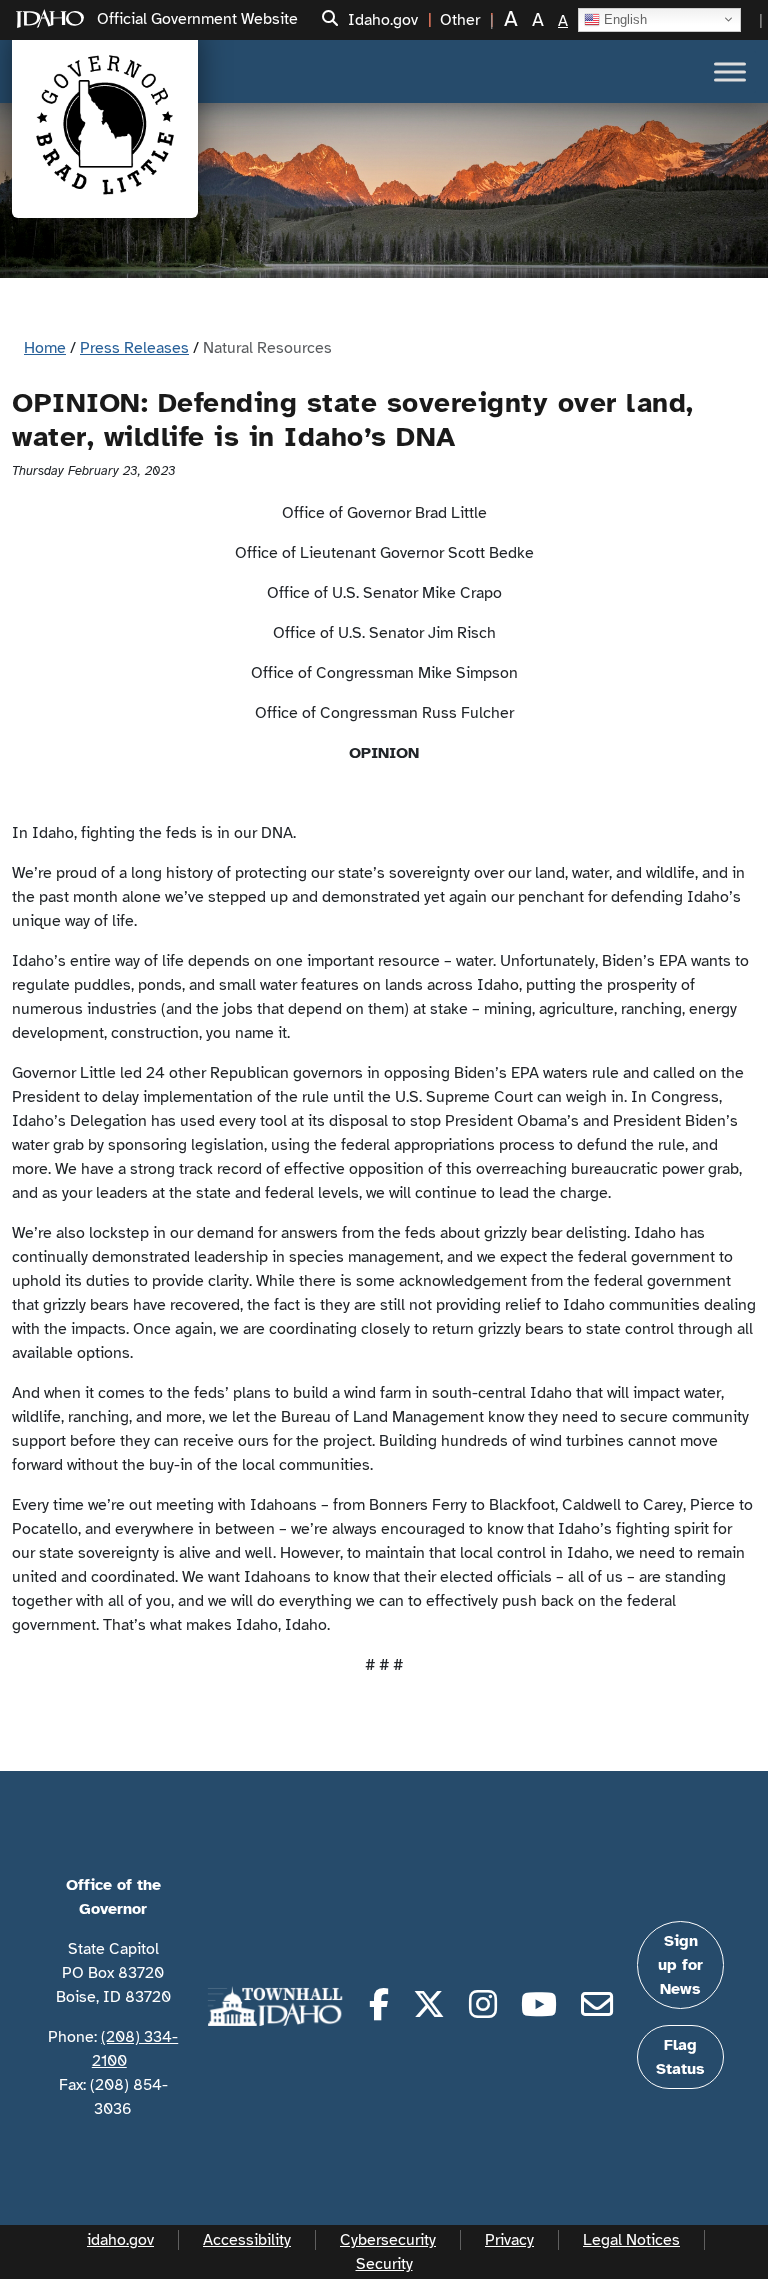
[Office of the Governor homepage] (105, 125)
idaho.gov (120, 2240)
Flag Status (680, 2057)
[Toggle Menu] (730, 71)
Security (384, 2264)
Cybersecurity (388, 2240)
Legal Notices (631, 2240)
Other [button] (460, 20)
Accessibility (247, 2240)
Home (45, 348)
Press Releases (134, 348)
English (623, 18)
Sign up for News (680, 1965)
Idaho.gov (383, 20)
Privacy (509, 2240)
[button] (330, 19)
